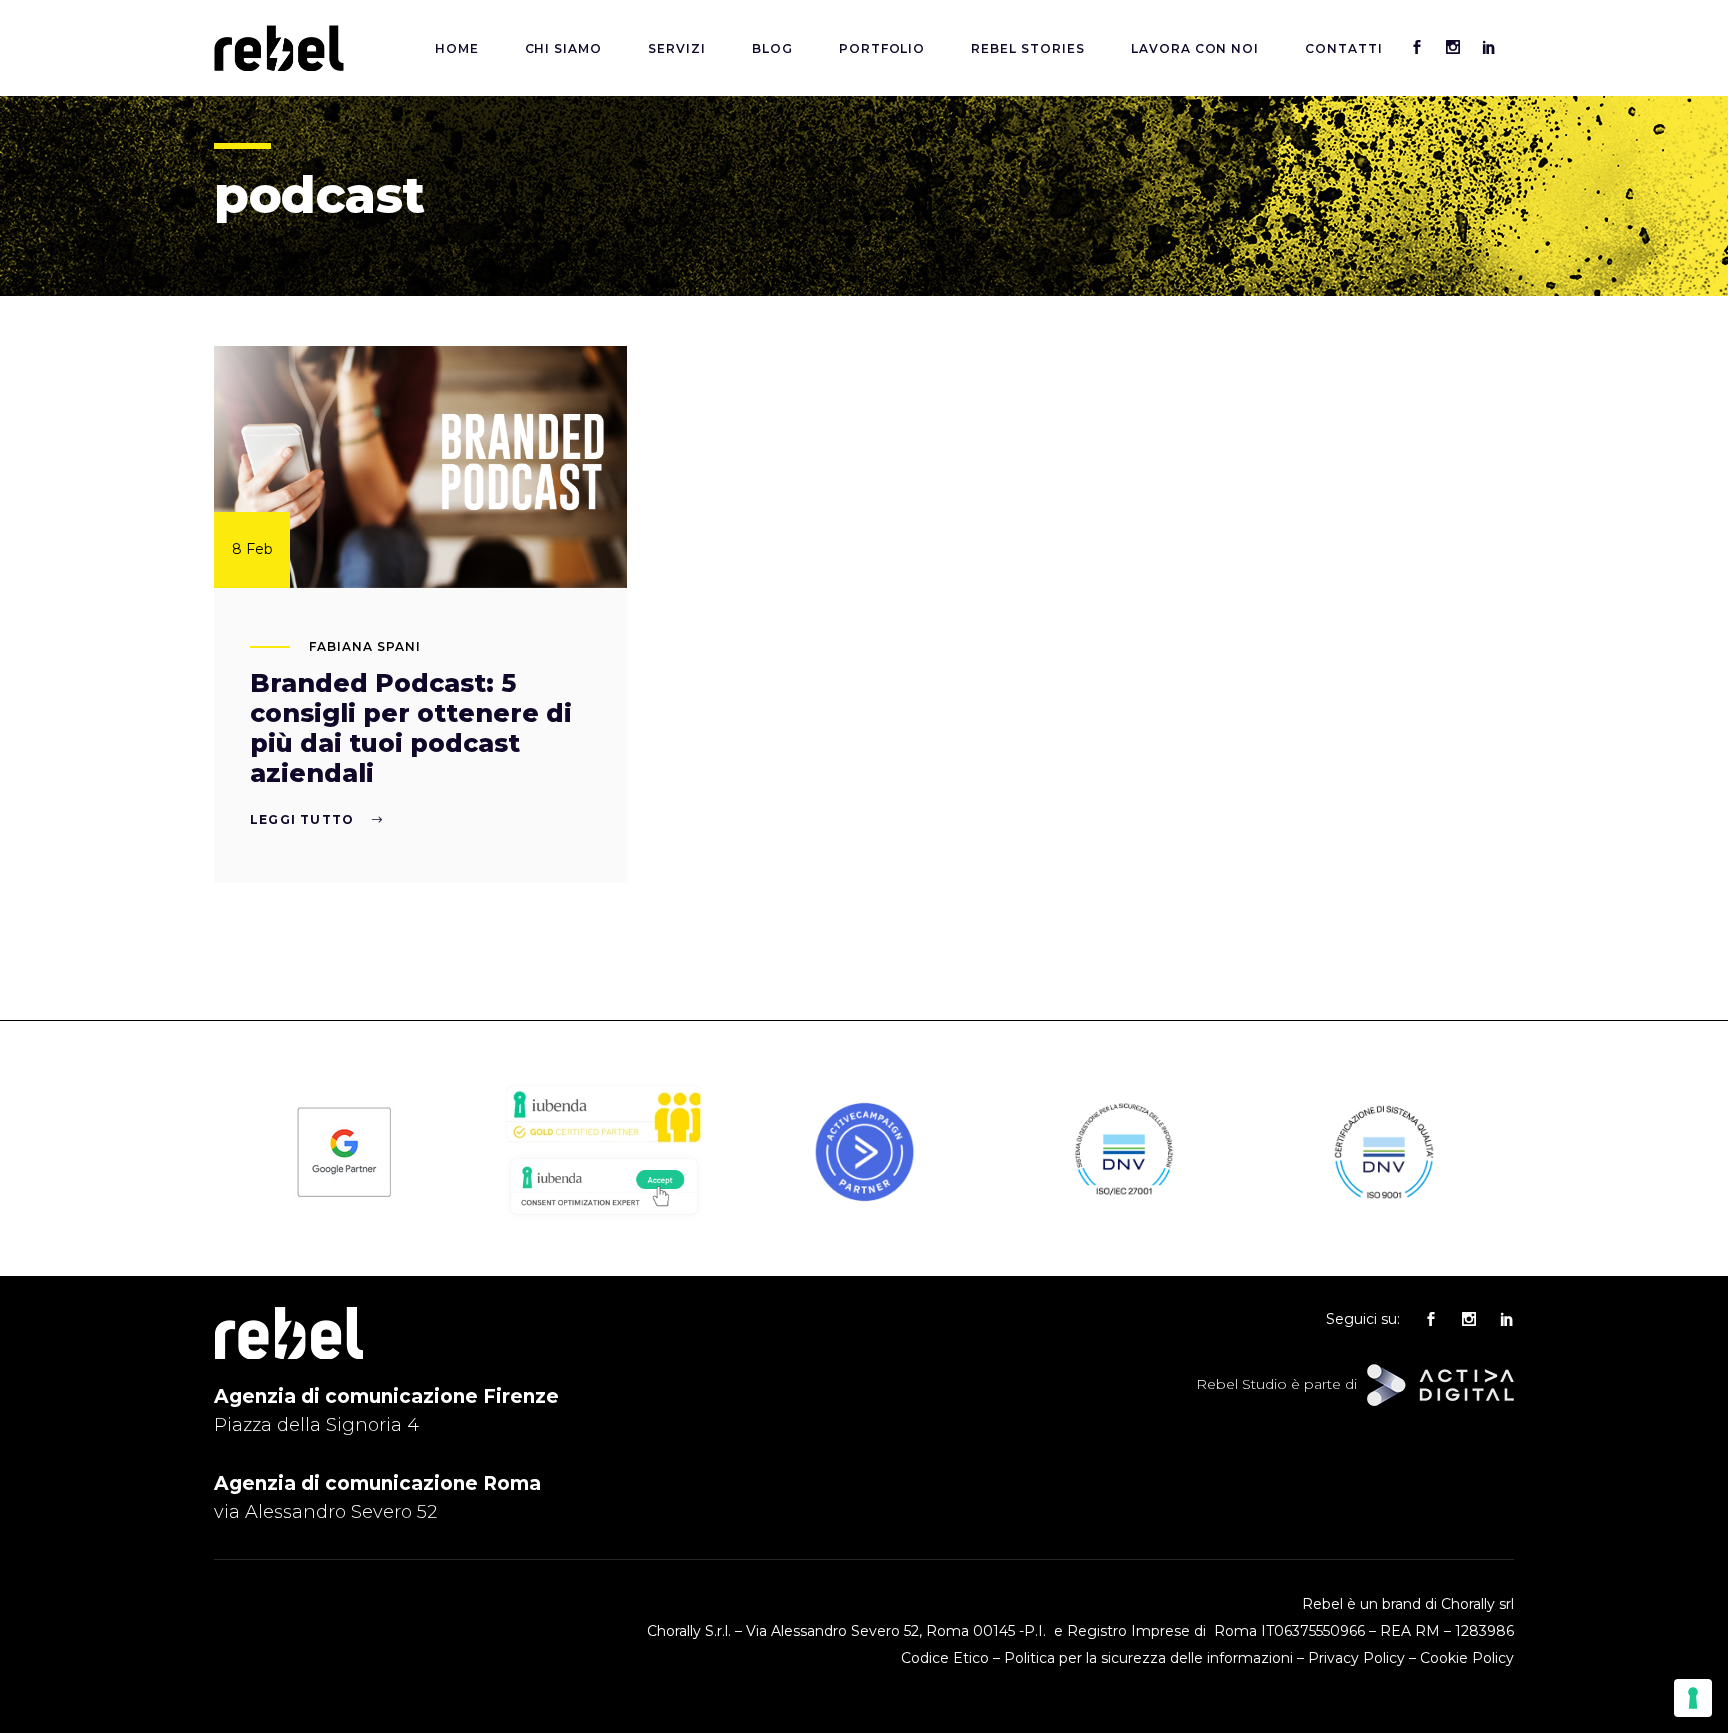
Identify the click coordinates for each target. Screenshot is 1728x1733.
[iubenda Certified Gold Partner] (604, 1141)
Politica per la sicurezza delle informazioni (1148, 1658)
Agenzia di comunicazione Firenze (386, 1396)
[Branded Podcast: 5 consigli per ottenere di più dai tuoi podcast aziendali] (420, 467)
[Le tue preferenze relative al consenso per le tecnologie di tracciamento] (1693, 1698)
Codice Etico (945, 1658)
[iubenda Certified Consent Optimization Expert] (604, 1217)
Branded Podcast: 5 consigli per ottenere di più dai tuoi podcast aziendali (411, 728)
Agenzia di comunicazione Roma (377, 1483)
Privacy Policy (1356, 1658)
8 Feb (252, 549)
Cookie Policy (1467, 1658)
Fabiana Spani (364, 646)
